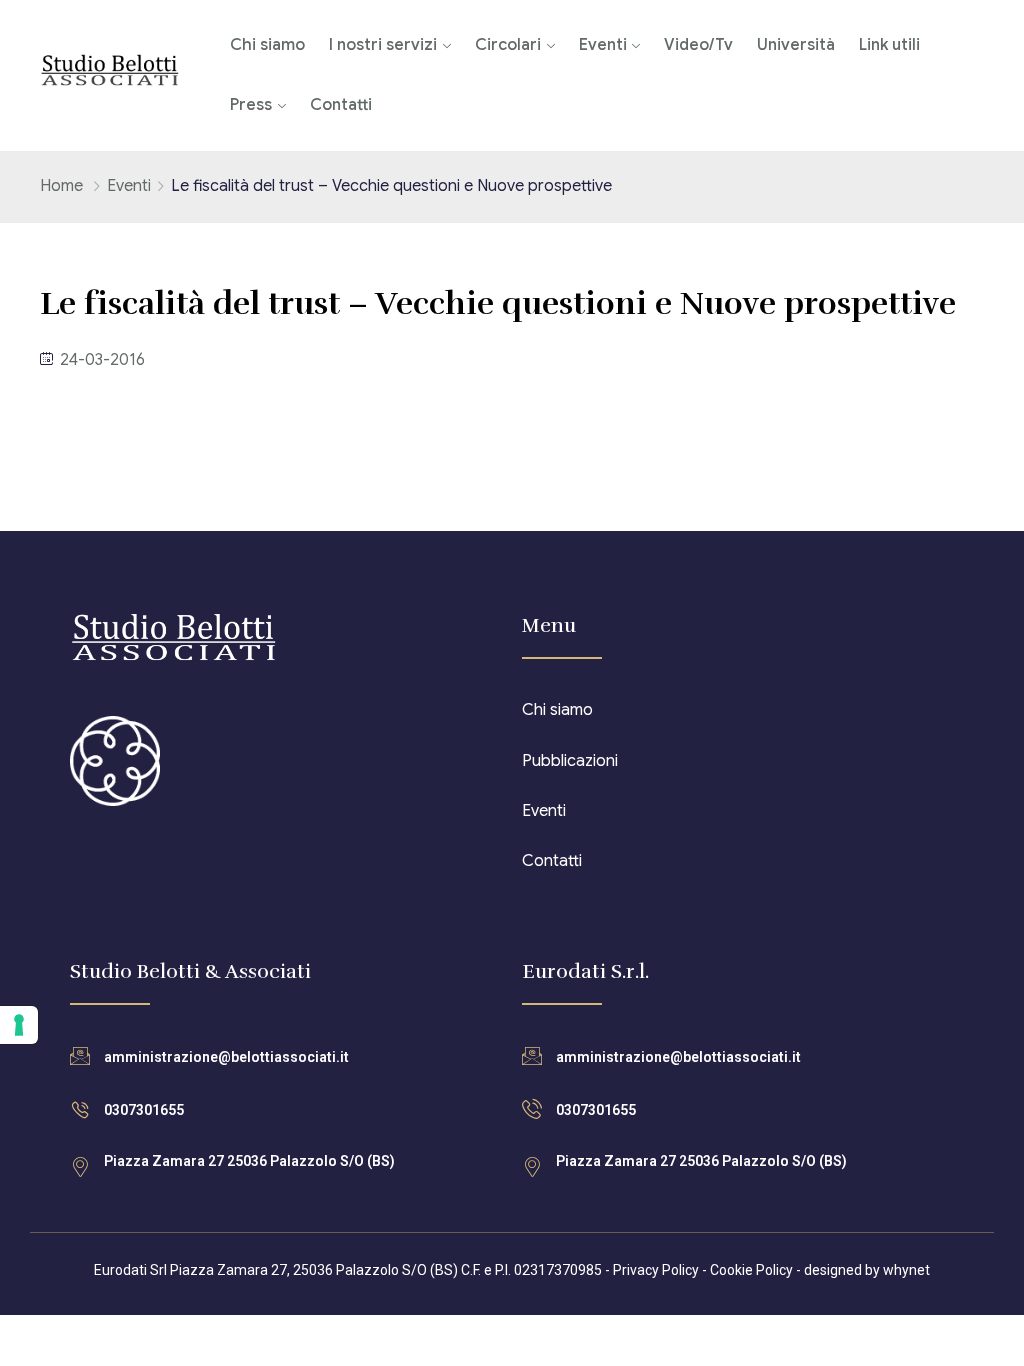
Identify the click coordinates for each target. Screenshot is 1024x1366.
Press (251, 105)
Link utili (889, 45)
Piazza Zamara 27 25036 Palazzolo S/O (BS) (249, 1161)
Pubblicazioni (570, 761)
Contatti (341, 105)
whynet (906, 1270)
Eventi (603, 45)
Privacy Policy (656, 1270)
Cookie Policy (751, 1270)
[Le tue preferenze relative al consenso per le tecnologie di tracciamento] (19, 1025)
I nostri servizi (383, 45)
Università (796, 45)
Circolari (508, 45)
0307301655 (144, 1110)
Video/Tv (698, 45)
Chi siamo (267, 45)
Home (61, 186)
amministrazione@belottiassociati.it (226, 1057)
